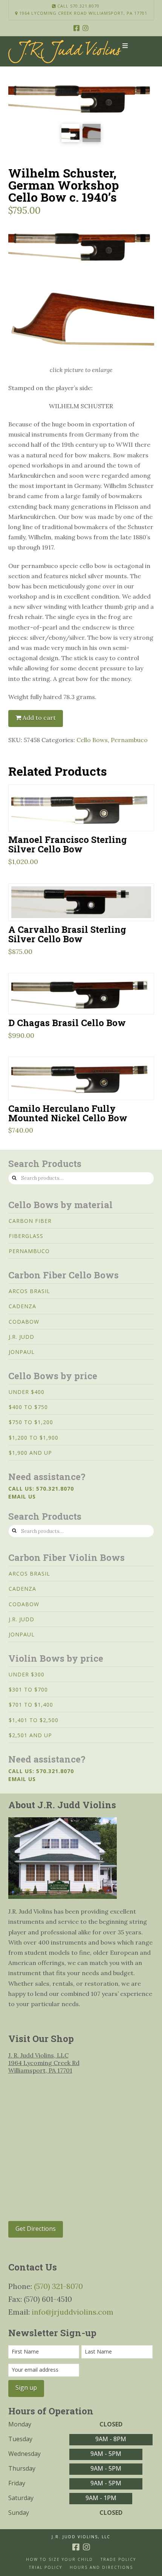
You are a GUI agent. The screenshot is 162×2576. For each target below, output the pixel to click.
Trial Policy (46, 2568)
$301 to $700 (28, 1689)
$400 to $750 (28, 1407)
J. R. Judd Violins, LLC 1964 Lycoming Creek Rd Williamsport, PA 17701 (44, 2063)
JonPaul (22, 1352)
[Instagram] (86, 28)
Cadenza (22, 1306)
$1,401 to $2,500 (34, 1720)
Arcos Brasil (29, 1291)
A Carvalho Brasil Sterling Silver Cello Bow (67, 934)
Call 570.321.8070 (78, 6)
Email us (22, 1496)
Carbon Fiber (30, 1221)
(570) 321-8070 (58, 2286)
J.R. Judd (21, 1337)
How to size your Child (60, 2560)
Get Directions (36, 2229)
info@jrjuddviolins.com (73, 2312)
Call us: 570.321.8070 (41, 1489)
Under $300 (27, 1674)
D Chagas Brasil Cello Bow (67, 1023)
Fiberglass (26, 1236)
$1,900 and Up (30, 1453)
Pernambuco (129, 740)
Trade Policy (118, 2560)
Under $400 (27, 1392)
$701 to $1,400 (31, 1705)
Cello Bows (92, 740)
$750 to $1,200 (31, 1422)
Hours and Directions (101, 2568)
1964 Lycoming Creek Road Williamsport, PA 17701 (83, 13)
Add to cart (39, 718)
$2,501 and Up (30, 1735)
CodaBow (24, 1322)
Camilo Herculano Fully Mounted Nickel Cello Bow (68, 1113)
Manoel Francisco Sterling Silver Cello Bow (68, 844)
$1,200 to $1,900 (34, 1438)
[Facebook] (76, 28)
